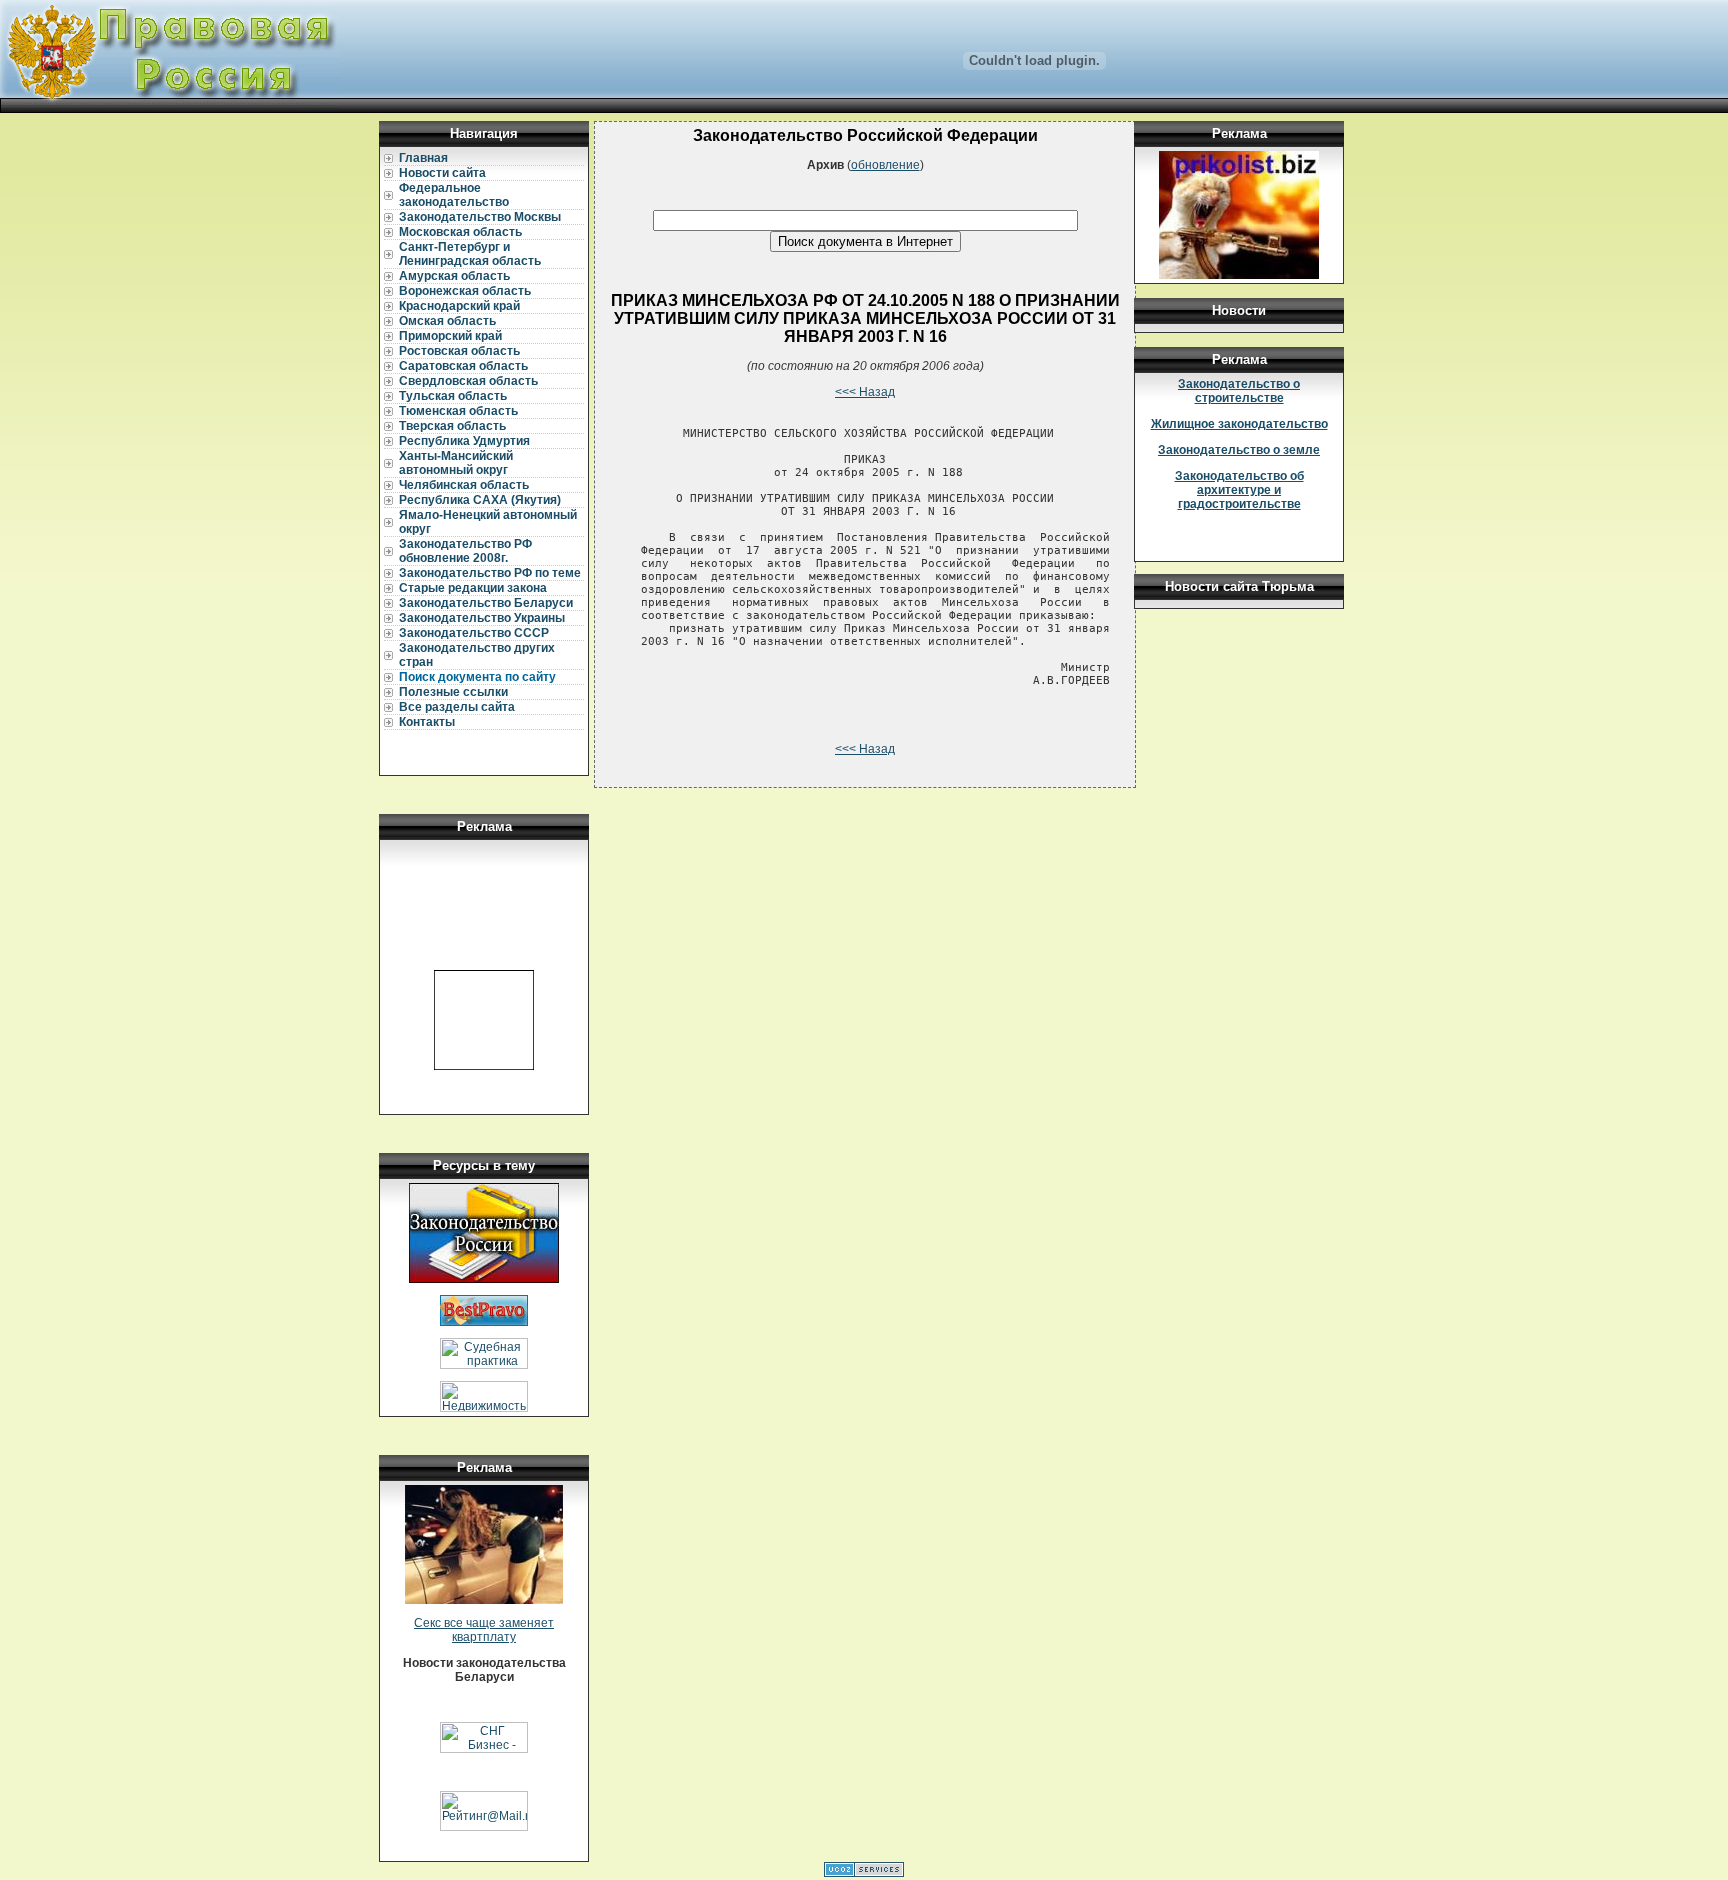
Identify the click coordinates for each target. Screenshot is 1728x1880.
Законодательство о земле (1239, 450)
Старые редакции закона (473, 588)
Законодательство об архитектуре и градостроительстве (1239, 490)
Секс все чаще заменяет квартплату (484, 1630)
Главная (423, 158)
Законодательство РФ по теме (490, 573)
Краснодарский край (459, 306)
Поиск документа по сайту (477, 677)
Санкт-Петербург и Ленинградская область (470, 254)
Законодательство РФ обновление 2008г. (465, 551)
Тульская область (453, 396)
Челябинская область (464, 485)
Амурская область (454, 276)
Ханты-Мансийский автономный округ (456, 463)
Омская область (447, 321)
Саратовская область (463, 366)
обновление (885, 165)
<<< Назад (865, 392)
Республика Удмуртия (464, 441)
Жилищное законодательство (1239, 424)
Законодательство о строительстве (1239, 391)
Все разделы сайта (457, 707)
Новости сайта (442, 173)
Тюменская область (458, 411)
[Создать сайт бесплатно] (864, 1873)
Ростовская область (459, 351)
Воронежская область (465, 291)
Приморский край (450, 336)
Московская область (460, 232)
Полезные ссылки (453, 692)
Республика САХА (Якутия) (480, 500)
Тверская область (452, 426)
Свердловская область (468, 381)
